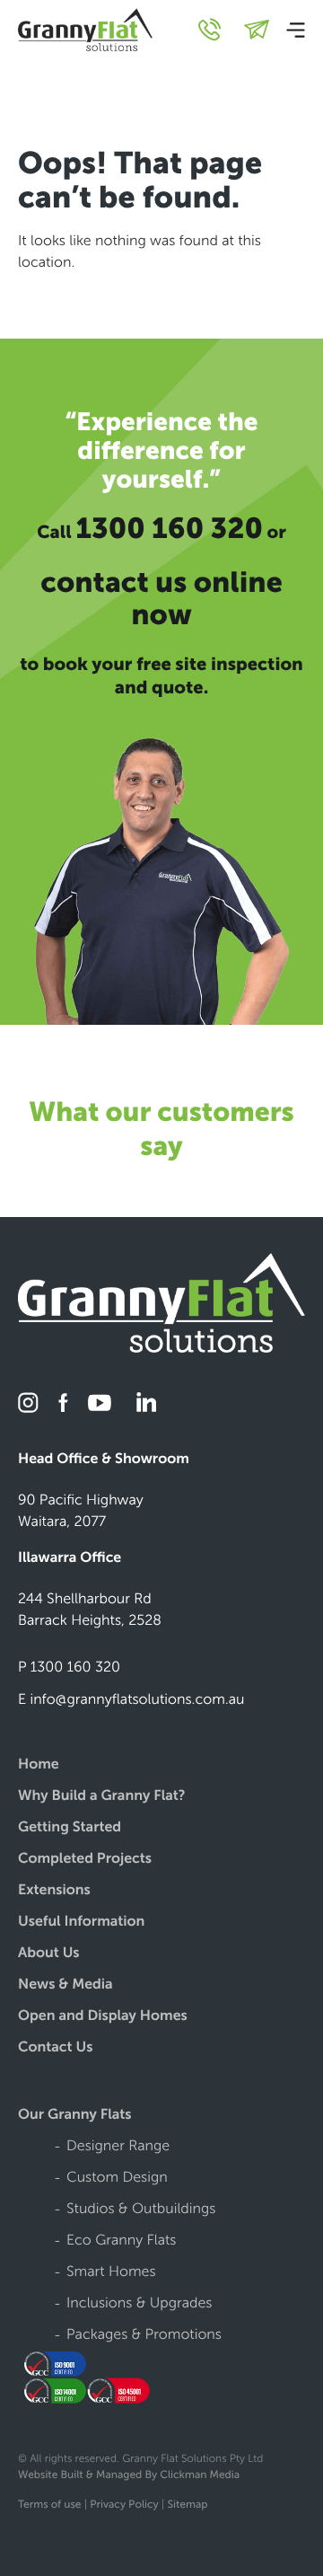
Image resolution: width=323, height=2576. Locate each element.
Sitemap (188, 2505)
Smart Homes (111, 2273)
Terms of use (49, 2505)
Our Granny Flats (75, 2116)
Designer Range (118, 2147)
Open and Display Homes (103, 2017)
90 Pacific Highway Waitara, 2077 (81, 1511)
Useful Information (81, 1923)
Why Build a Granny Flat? (102, 1797)
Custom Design (117, 2179)
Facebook (63, 1403)
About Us (49, 1954)
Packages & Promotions (144, 2336)
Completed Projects (85, 1860)
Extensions (54, 1891)
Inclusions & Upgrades (139, 2304)
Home (39, 1765)
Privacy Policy (124, 2505)
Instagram (29, 1403)
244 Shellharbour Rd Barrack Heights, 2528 (90, 1610)
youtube (100, 1403)
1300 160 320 (169, 529)
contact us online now (161, 599)
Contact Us (55, 2048)
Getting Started (70, 1828)
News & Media (65, 1985)
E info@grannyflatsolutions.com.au (131, 1700)
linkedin (144, 1403)
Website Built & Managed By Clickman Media (129, 2475)
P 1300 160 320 (69, 1667)
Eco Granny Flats (121, 2241)
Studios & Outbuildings (141, 2210)
